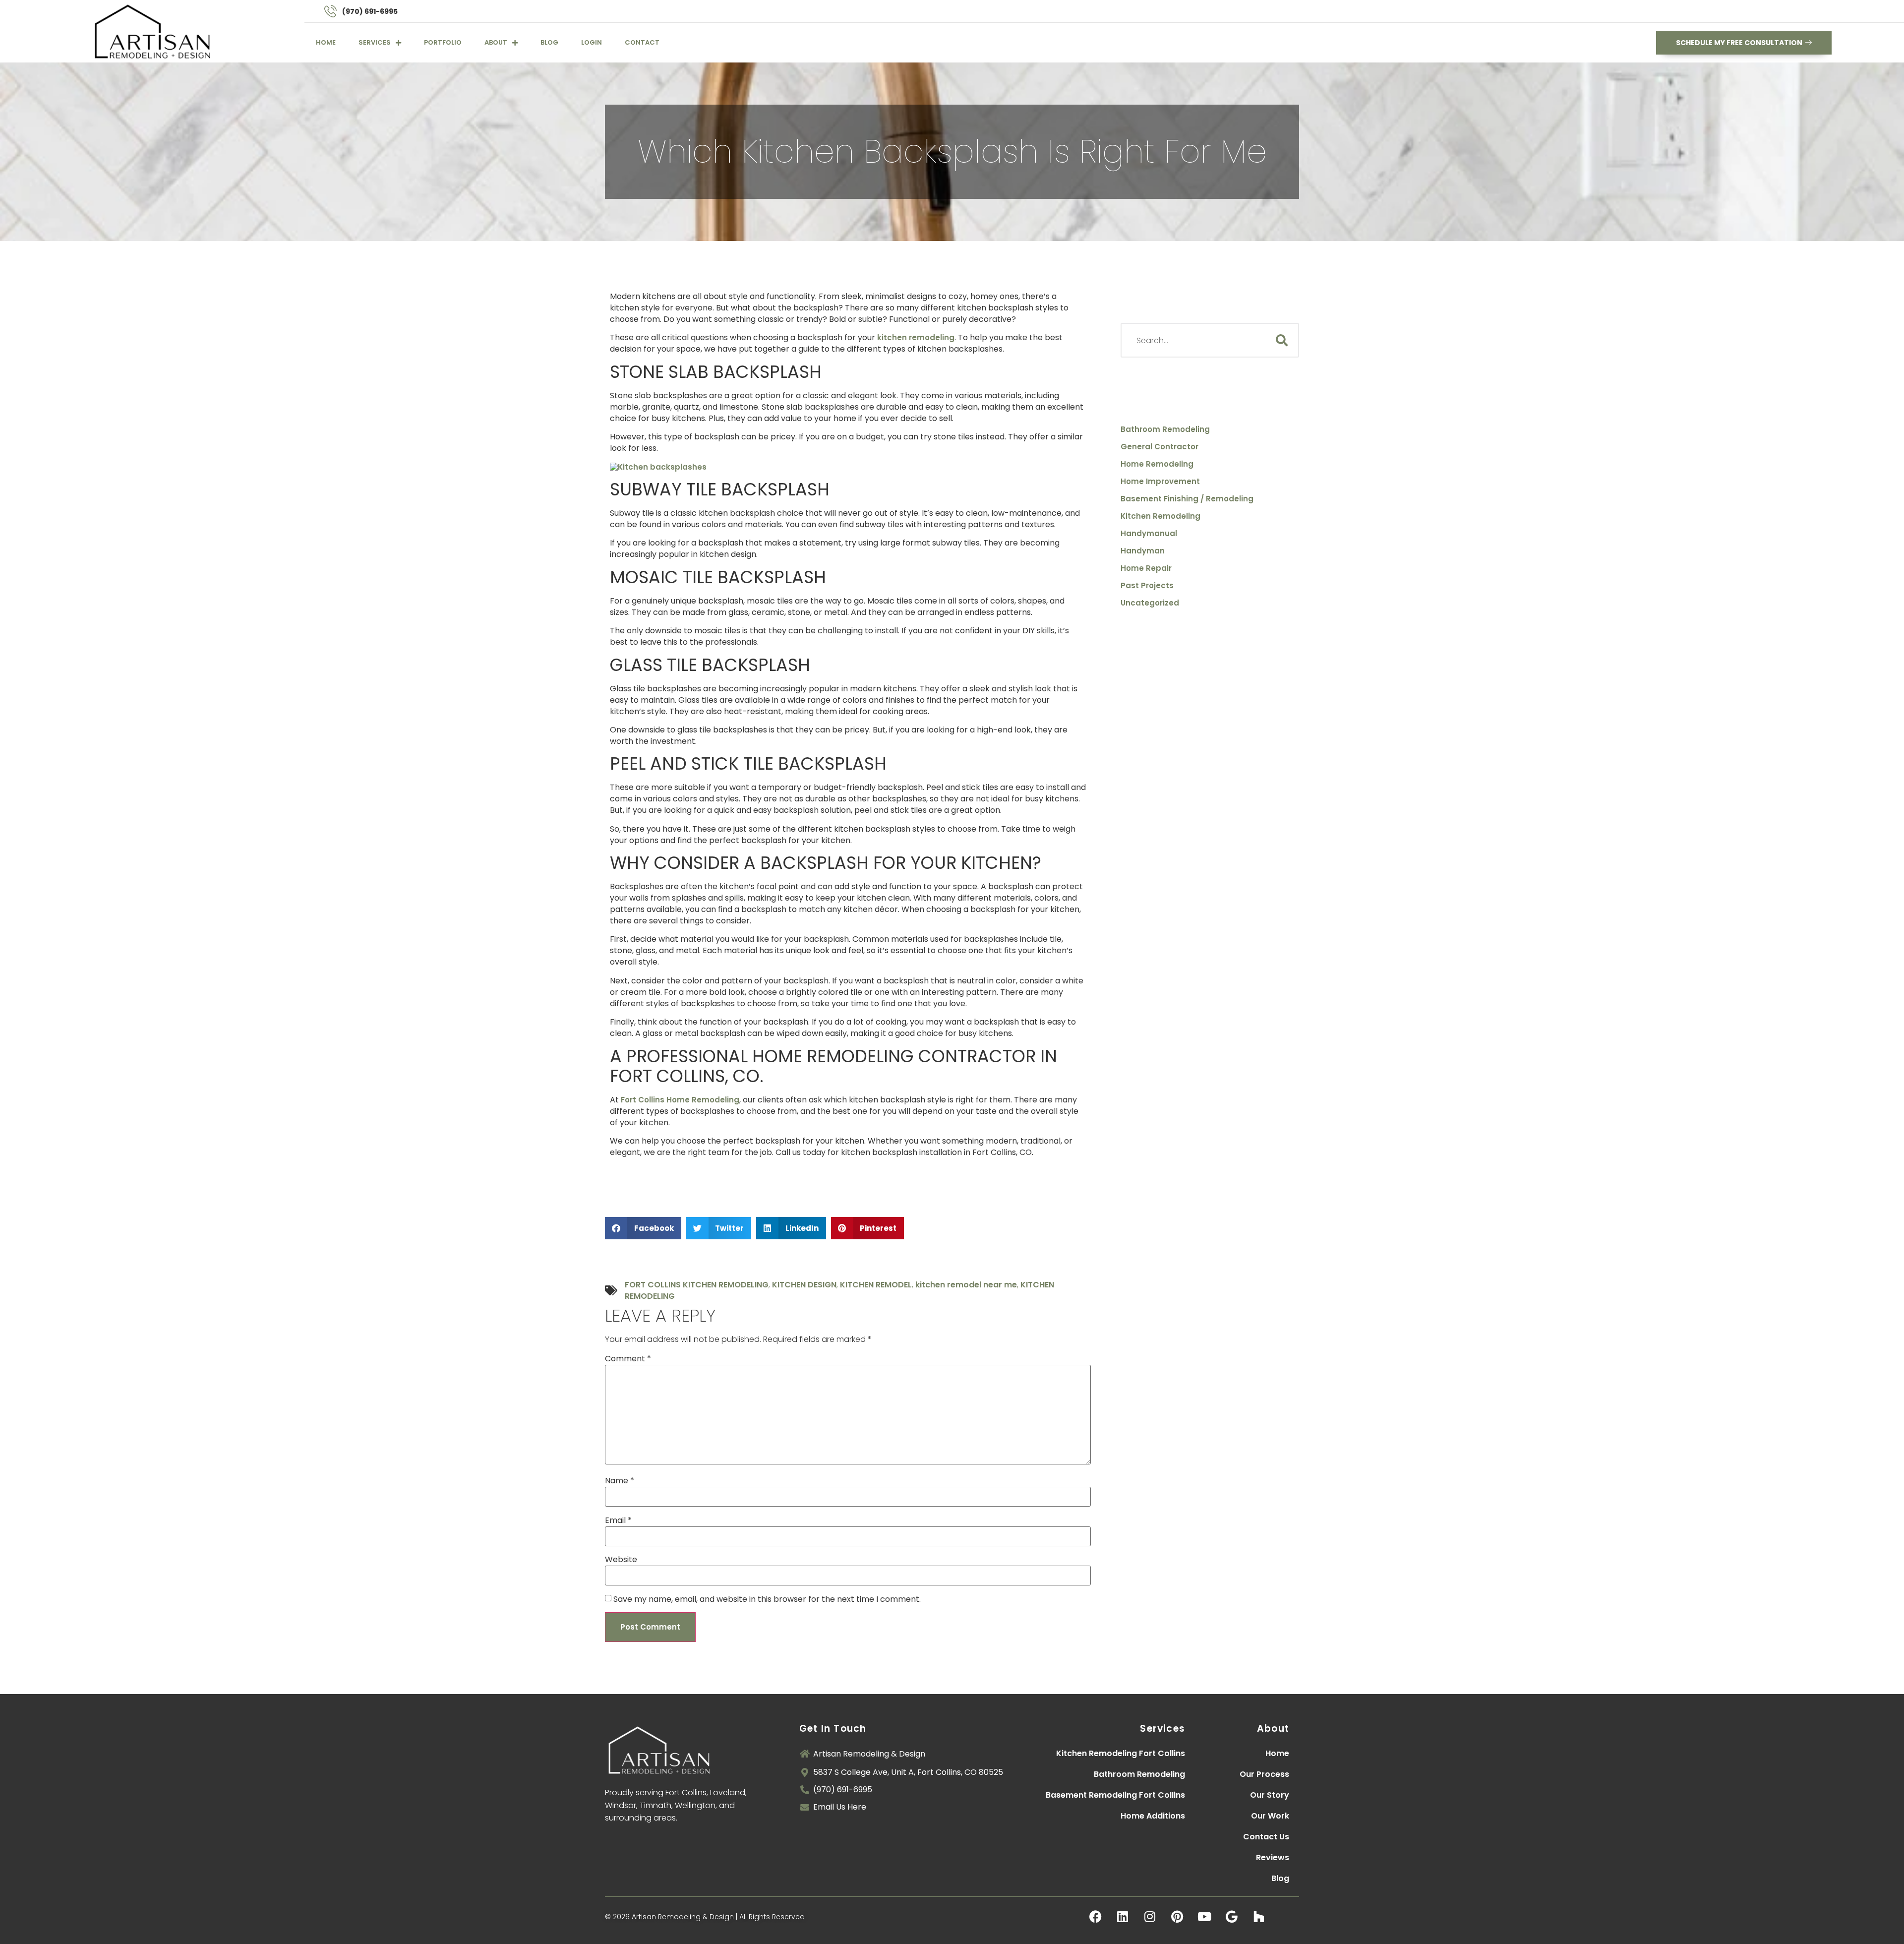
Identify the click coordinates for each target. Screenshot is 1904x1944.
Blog (549, 42)
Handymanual (1149, 534)
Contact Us (1266, 1837)
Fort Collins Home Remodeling (680, 1100)
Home (326, 42)
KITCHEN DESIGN (804, 1285)
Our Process (1264, 1774)
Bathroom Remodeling (1165, 429)
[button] (643, 1228)
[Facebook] (1095, 1917)
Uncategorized (1150, 603)
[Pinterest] (1177, 1917)
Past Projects (1147, 586)
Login (592, 42)
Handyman (1143, 551)
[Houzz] (1259, 1917)
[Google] (1232, 1917)
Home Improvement (1160, 482)
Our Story (1270, 1795)
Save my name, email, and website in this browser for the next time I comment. (767, 1599)
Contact (642, 42)
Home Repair (1146, 568)
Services (375, 42)
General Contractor (1160, 447)
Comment (628, 1359)
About (496, 42)
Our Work (1270, 1816)
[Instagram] (1150, 1917)
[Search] (1282, 340)
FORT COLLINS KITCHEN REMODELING (697, 1285)
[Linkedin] (1123, 1917)
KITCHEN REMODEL (876, 1285)
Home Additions (1153, 1816)
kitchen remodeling (916, 337)
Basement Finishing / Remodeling (1187, 499)
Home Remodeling (1157, 464)
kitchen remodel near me (966, 1285)
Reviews (1273, 1857)
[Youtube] (1204, 1917)
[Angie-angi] (1286, 1917)
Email (618, 1520)
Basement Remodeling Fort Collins (1115, 1795)
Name (620, 1481)
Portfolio (443, 42)
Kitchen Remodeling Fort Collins (1121, 1753)
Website (621, 1559)
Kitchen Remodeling (1160, 516)
